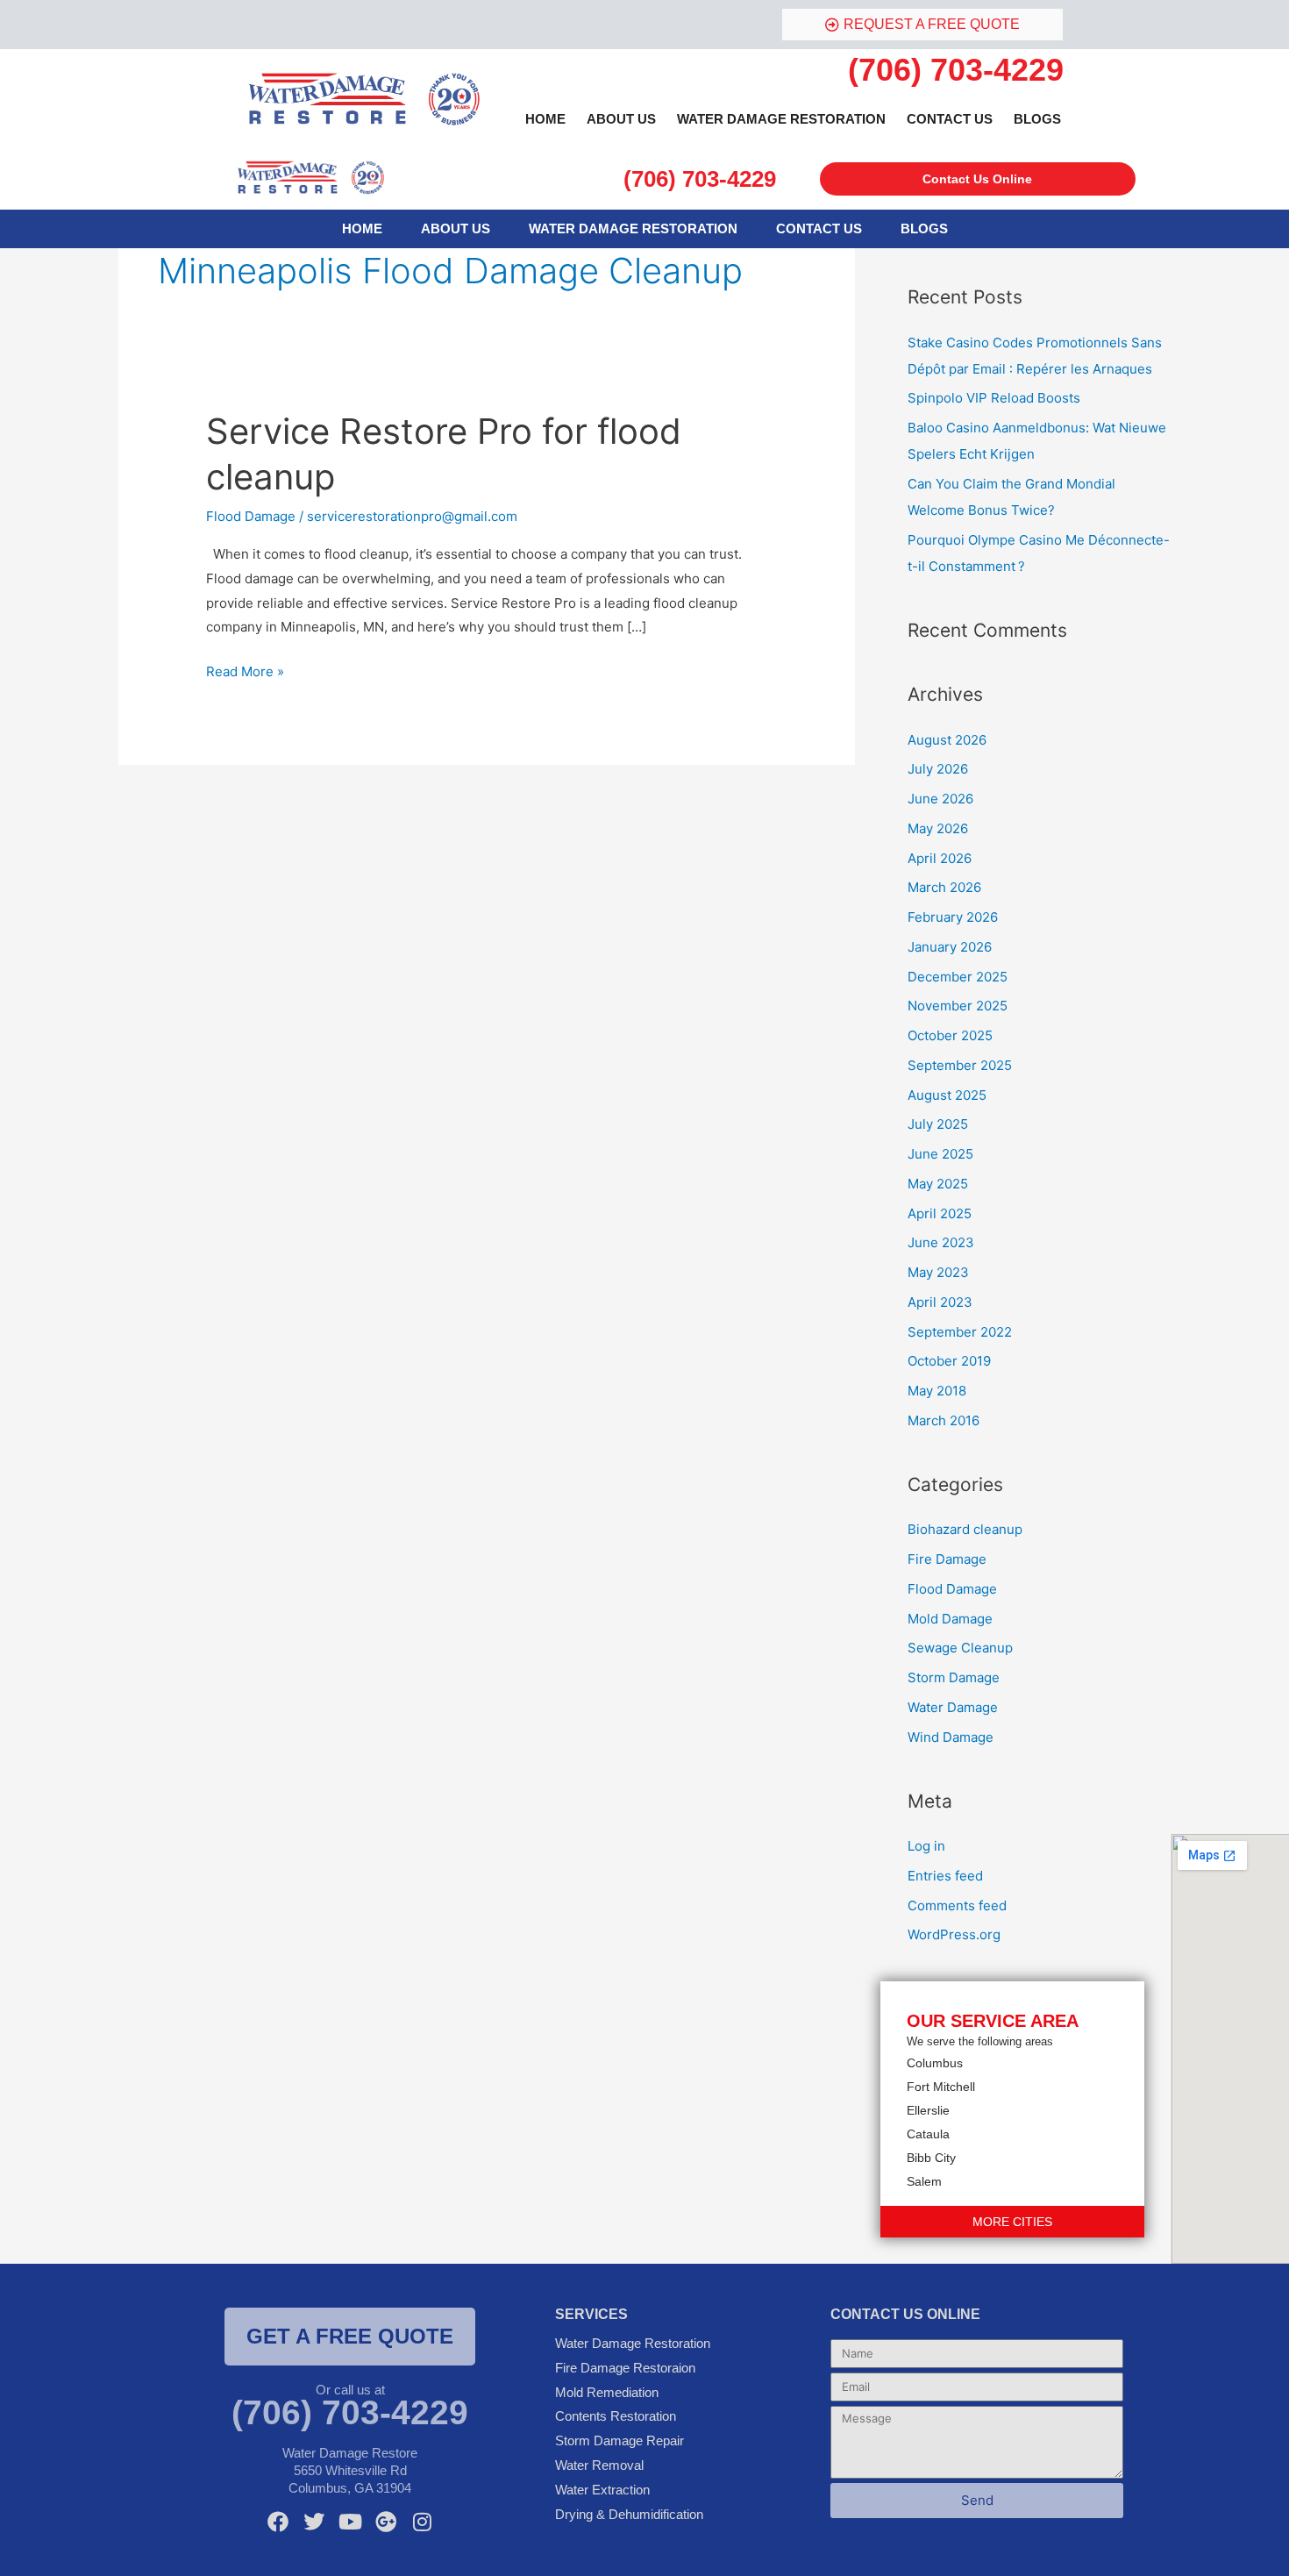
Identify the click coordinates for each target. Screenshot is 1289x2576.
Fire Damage (947, 1559)
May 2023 (938, 1272)
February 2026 (953, 917)
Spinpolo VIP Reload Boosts (994, 398)
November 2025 (958, 1006)
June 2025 (940, 1154)
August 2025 (947, 1095)
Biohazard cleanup (965, 1529)
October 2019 (949, 1361)
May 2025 (938, 1184)
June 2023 (941, 1242)
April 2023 (940, 1302)
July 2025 (938, 1124)
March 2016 (944, 1420)
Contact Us (950, 119)
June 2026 (940, 799)
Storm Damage (954, 1677)
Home (545, 119)
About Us (621, 119)
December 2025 (958, 977)
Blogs (1037, 119)
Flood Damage (251, 516)
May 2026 (938, 828)
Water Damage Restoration (781, 119)
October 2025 (950, 1035)
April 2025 (940, 1213)
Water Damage (953, 1707)
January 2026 (950, 947)
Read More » (245, 670)
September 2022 (960, 1332)
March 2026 (944, 887)
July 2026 (938, 769)
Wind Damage (951, 1737)
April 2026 (940, 858)
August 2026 (947, 740)
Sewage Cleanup (960, 1648)
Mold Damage (950, 1619)
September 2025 (960, 1065)
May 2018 (937, 1391)
